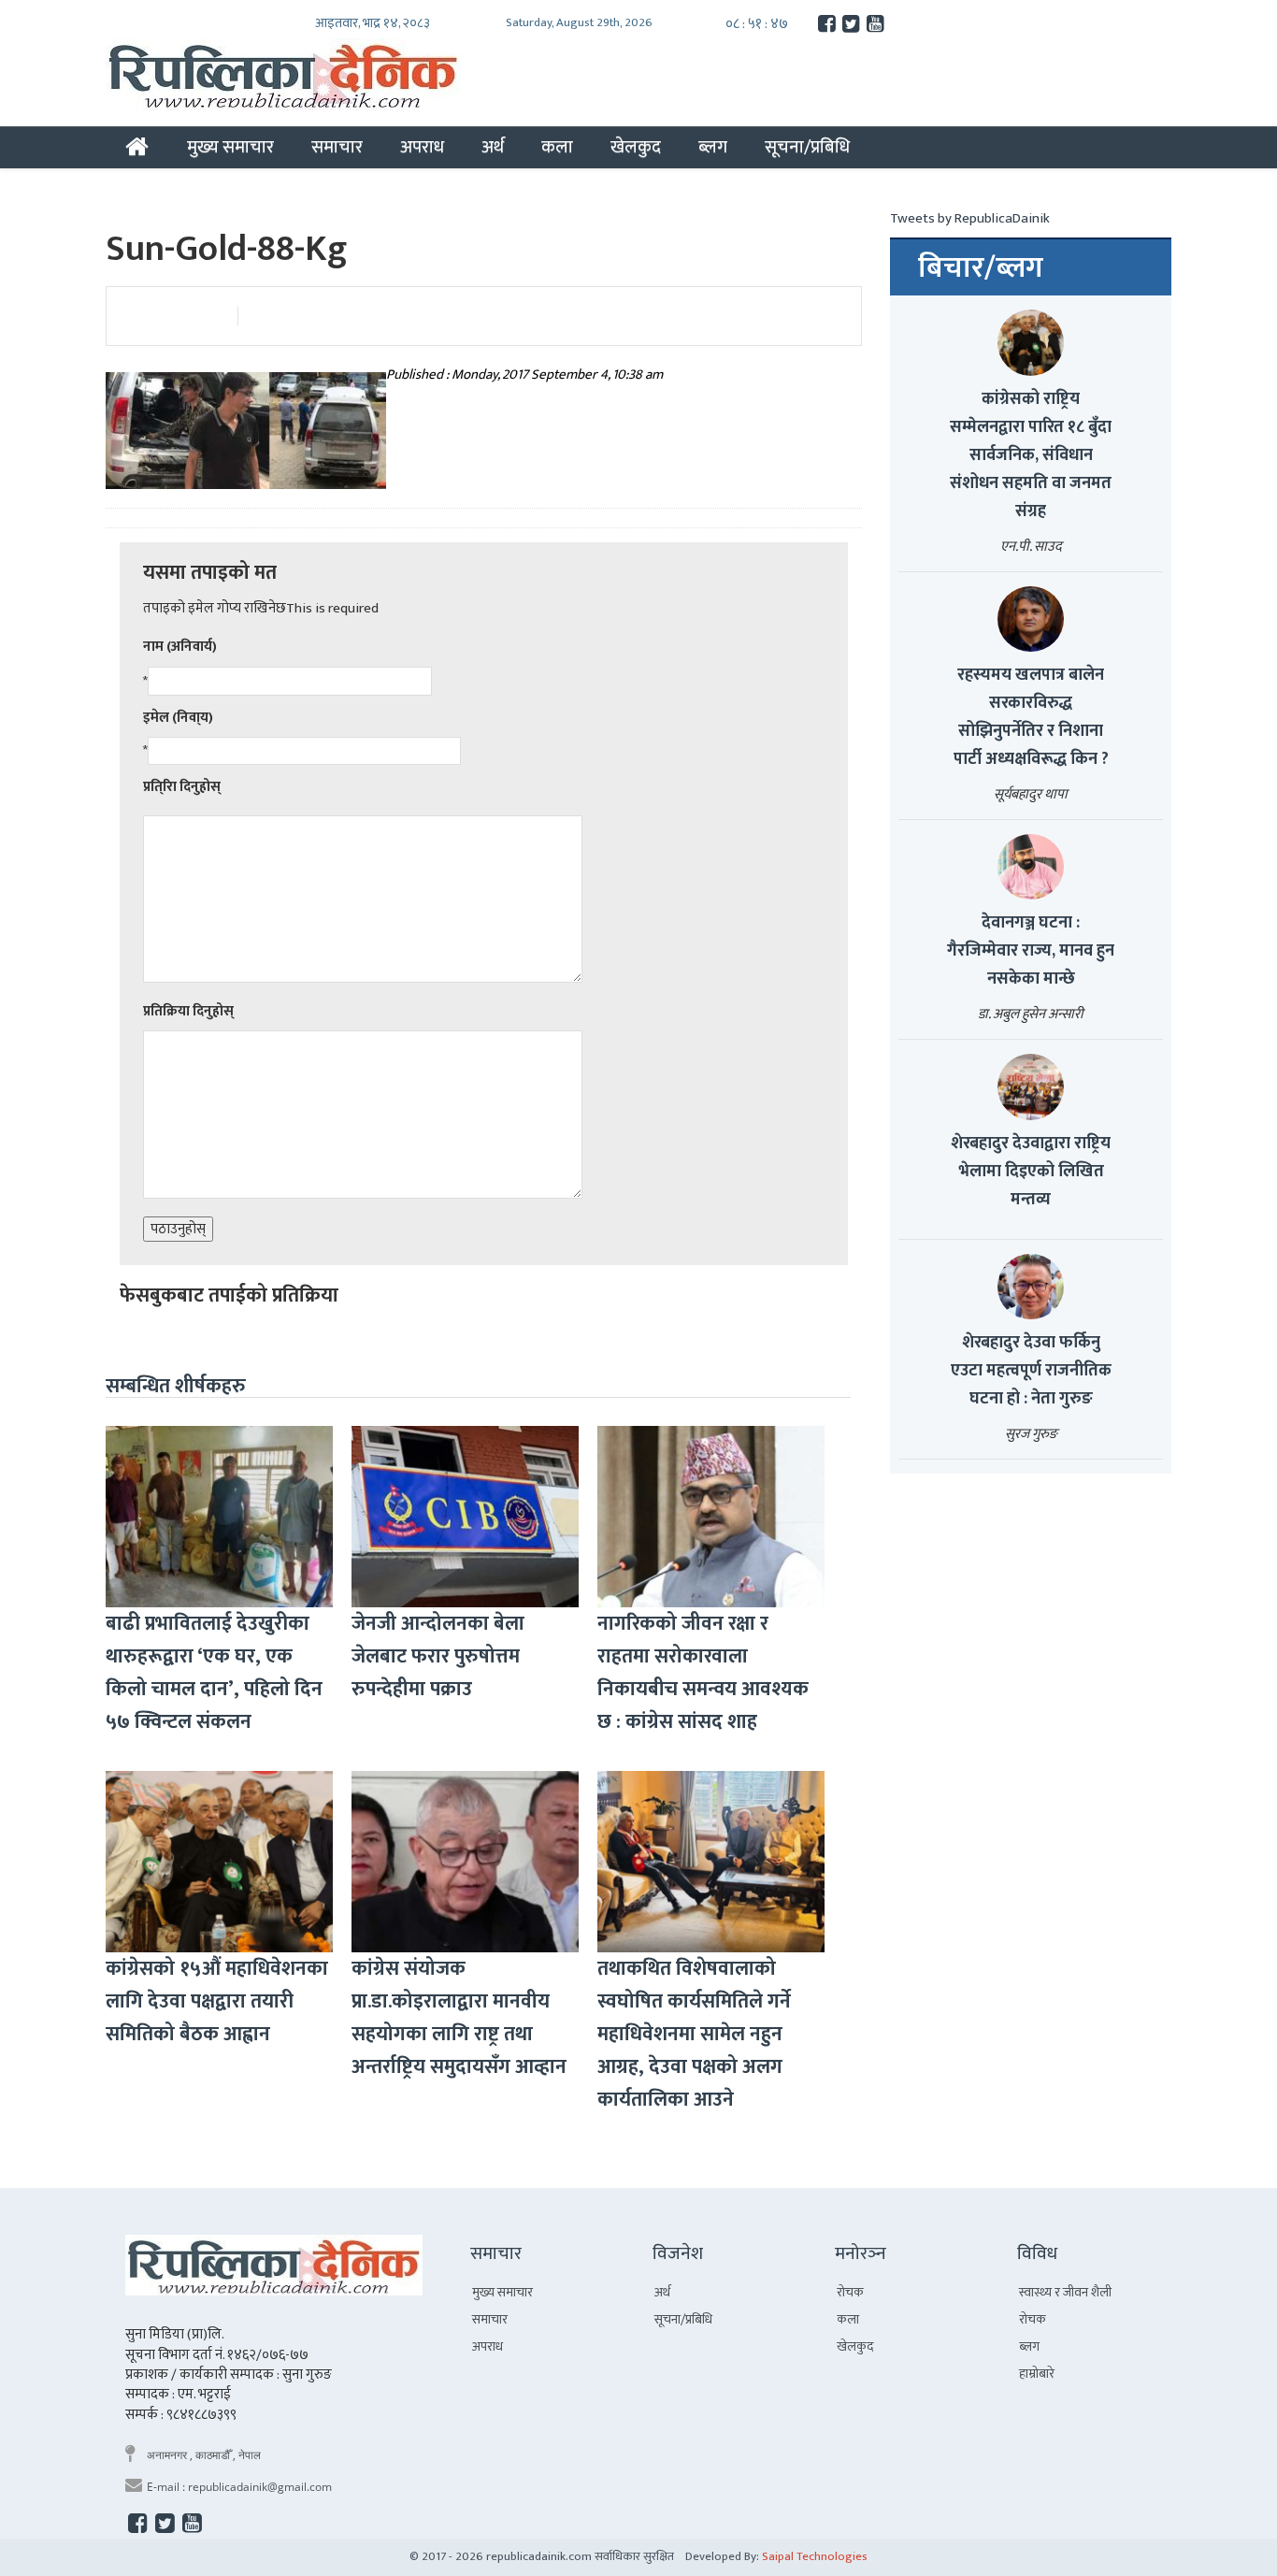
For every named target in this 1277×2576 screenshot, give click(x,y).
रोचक (850, 2292)
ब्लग (713, 147)
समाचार (337, 147)
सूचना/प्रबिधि (807, 147)
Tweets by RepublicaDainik (970, 218)
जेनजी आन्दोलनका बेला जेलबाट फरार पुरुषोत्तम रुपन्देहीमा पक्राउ (438, 1656)
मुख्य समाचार (230, 147)
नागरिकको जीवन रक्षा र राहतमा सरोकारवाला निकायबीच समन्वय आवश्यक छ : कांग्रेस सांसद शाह (703, 1673)
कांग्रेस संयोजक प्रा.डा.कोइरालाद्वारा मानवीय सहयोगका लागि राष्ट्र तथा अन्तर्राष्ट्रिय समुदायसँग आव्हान (459, 2018)
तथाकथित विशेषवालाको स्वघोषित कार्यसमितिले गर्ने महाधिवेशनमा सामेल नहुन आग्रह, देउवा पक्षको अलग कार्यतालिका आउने (694, 2034)
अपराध (422, 147)
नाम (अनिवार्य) (180, 647)
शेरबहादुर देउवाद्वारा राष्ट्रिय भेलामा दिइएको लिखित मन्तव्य (1031, 1172)
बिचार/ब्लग (981, 268)
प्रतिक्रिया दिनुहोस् (188, 1011)
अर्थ (493, 147)
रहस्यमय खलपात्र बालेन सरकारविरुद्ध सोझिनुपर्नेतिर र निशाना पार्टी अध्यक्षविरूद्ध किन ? (1031, 717)
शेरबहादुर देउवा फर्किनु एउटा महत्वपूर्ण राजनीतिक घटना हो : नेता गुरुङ (1031, 1371)
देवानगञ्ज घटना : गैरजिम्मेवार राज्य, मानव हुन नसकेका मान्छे (1031, 951)
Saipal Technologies (815, 2556)
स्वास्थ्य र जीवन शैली (1065, 2292)
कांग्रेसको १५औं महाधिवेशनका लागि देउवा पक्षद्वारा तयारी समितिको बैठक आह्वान (217, 2001)
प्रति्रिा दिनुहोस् (182, 787)
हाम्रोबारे (1037, 2374)
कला (557, 147)
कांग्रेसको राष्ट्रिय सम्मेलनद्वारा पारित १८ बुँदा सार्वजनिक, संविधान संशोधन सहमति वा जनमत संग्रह (1031, 455)
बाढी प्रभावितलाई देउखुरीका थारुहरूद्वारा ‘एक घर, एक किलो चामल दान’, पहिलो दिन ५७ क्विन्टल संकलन (214, 1673)
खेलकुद (636, 147)
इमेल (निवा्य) (178, 718)
